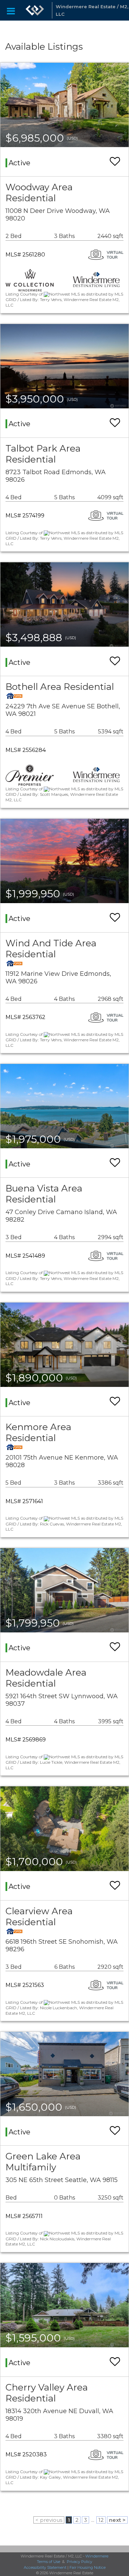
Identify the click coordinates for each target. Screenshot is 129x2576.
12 (101, 2520)
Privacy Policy (79, 2562)
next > (117, 2520)
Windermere (97, 2556)
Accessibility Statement (45, 2567)
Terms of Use (49, 2562)
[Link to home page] (35, 10)
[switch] (115, 162)
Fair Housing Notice (88, 2567)
